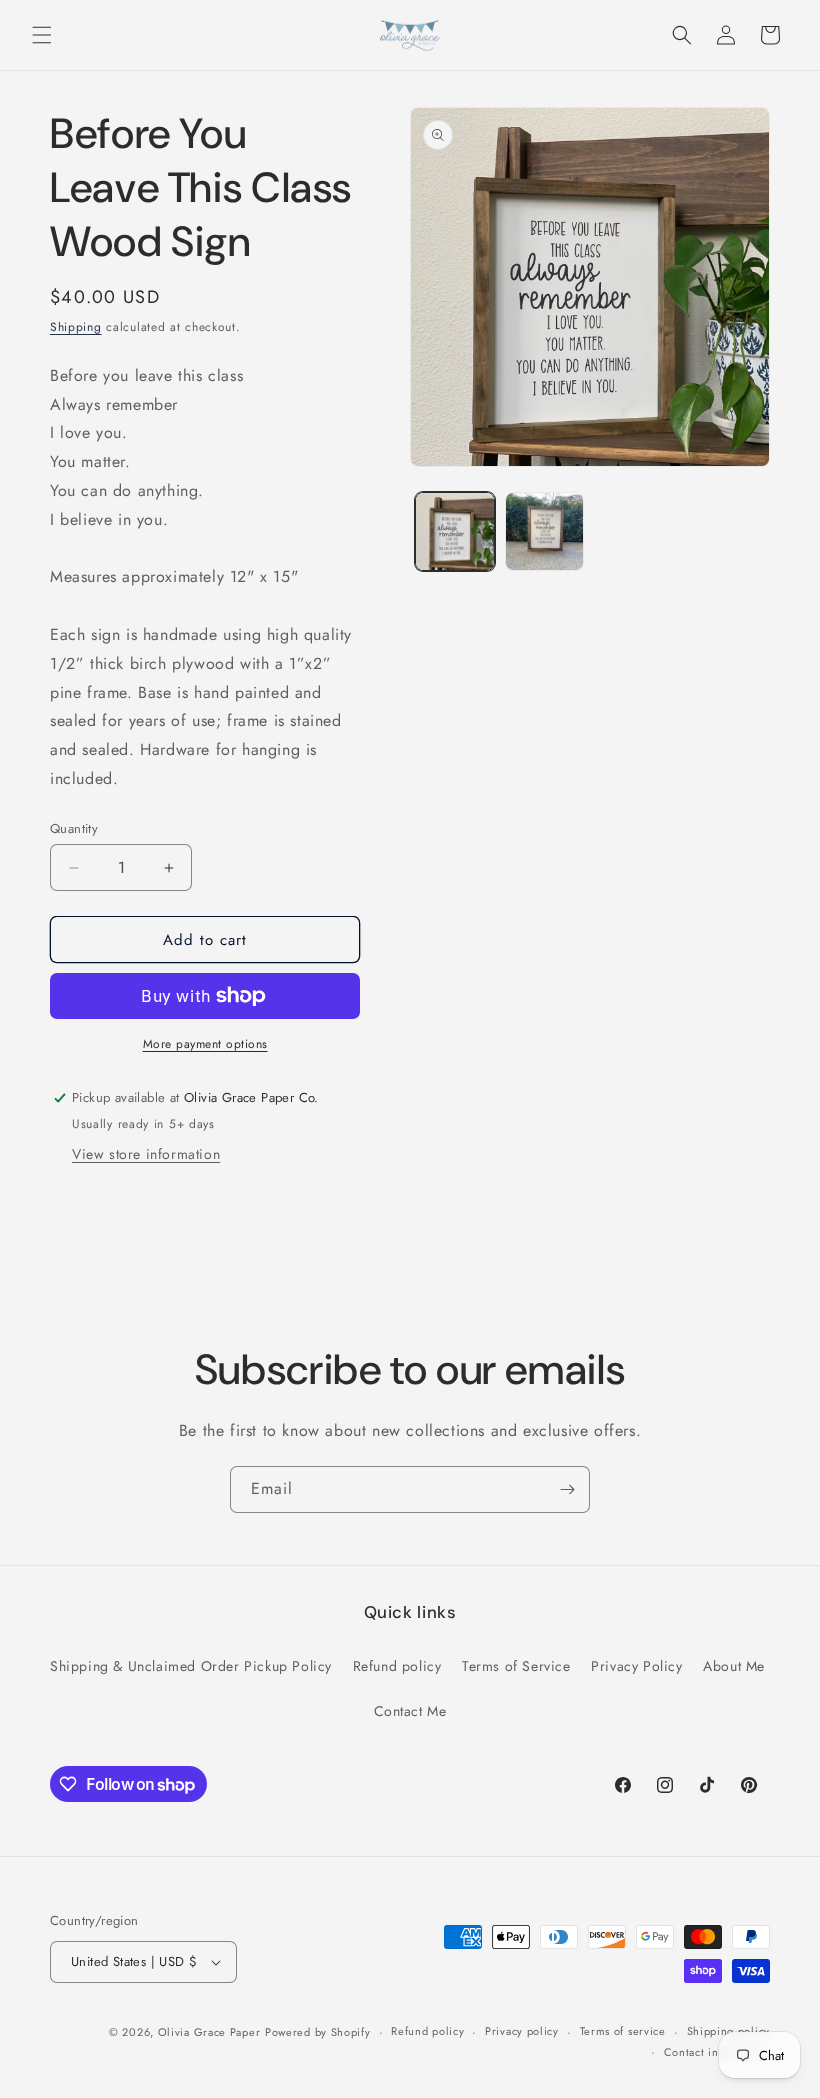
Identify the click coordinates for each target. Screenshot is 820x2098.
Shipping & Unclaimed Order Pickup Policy (191, 1666)
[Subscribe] (567, 1489)
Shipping (76, 327)
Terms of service (623, 2031)
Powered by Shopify (318, 2032)
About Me (734, 1666)
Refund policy (397, 1666)
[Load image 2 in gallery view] (545, 532)
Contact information (717, 2052)
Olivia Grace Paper (209, 2032)
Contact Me (410, 1711)
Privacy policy (522, 2031)
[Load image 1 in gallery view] (455, 532)
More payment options (205, 1044)
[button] (42, 35)
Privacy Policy (636, 1666)
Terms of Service (516, 1666)
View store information (146, 1154)
